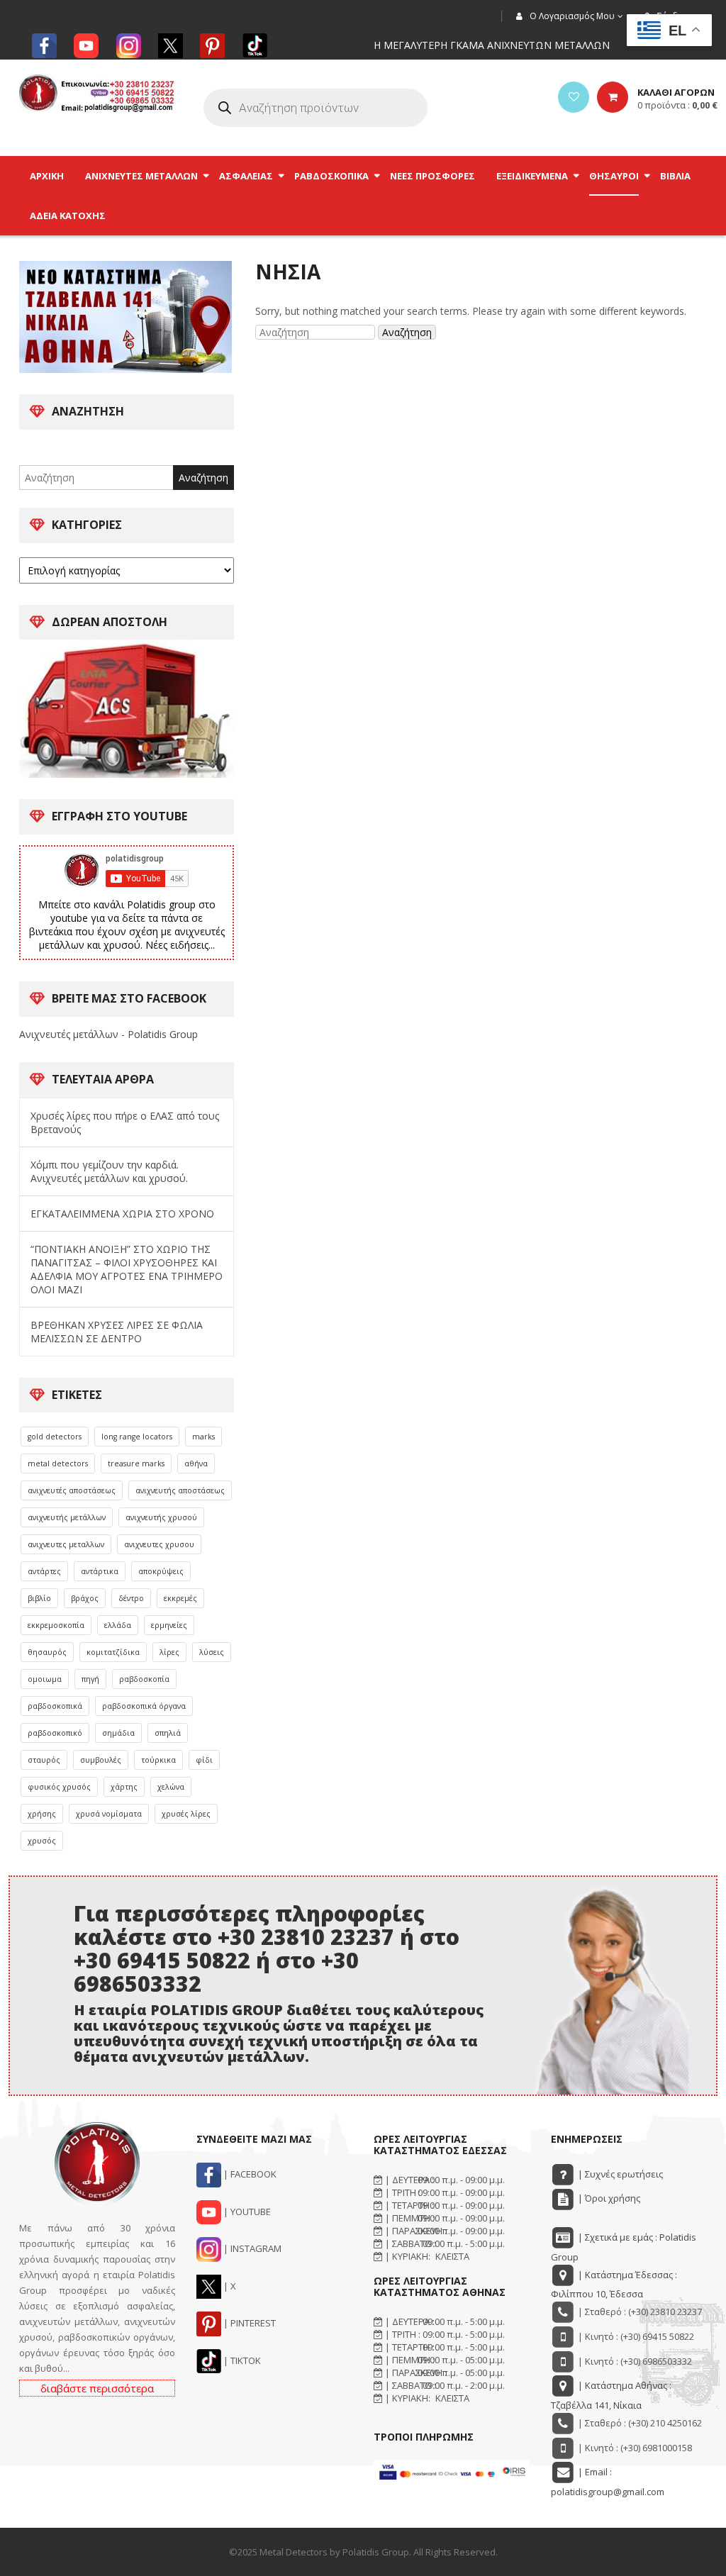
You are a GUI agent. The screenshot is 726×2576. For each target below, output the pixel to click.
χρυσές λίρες (186, 1814)
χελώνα (171, 1787)
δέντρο (131, 1598)
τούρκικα (158, 1760)
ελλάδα (118, 1625)
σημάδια (118, 1733)
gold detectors (55, 1437)
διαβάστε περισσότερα (97, 2388)
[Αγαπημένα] (574, 97)
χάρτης (124, 1787)
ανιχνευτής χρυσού (161, 1517)
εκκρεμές (180, 1598)
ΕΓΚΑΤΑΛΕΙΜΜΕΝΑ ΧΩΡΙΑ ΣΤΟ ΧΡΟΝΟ (122, 1214)
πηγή (90, 1679)
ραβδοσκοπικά (55, 1706)
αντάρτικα (100, 1571)
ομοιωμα (45, 1679)
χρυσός (42, 1841)
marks (203, 1437)
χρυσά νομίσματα (109, 1814)
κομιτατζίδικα (113, 1652)
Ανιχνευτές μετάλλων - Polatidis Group (108, 1034)
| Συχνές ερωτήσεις (619, 2174)
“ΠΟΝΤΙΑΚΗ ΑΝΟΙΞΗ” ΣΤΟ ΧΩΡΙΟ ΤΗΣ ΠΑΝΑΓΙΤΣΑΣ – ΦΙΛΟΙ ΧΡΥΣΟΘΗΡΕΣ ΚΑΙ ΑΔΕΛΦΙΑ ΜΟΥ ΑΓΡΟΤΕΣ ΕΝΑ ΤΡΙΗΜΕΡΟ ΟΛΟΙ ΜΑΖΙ (127, 1269)
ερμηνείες (169, 1625)
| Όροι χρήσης (608, 2198)
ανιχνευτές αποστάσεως (72, 1490)
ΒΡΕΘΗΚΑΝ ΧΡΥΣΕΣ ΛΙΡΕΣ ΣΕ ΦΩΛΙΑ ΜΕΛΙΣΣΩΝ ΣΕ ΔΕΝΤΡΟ (117, 1332)
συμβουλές (101, 1760)
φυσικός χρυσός (59, 1787)
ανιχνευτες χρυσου (159, 1544)
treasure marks (136, 1463)
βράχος (85, 1598)
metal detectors (58, 1463)
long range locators (137, 1437)
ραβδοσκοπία (144, 1679)
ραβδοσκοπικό (55, 1733)
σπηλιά (168, 1733)
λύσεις (212, 1652)
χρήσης (42, 1814)
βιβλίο (39, 1598)
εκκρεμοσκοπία (56, 1625)
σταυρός (44, 1760)
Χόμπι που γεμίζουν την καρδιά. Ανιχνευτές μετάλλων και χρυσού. (109, 1171)
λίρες (169, 1652)
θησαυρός (47, 1652)
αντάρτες (44, 1571)
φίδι (204, 1760)
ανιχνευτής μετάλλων (67, 1517)
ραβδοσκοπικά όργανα (144, 1706)
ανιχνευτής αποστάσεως (180, 1490)
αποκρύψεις (161, 1571)
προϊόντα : (677, 105)
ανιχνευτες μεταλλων (66, 1544)
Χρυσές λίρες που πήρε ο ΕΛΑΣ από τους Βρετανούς (125, 1122)
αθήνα (196, 1463)
